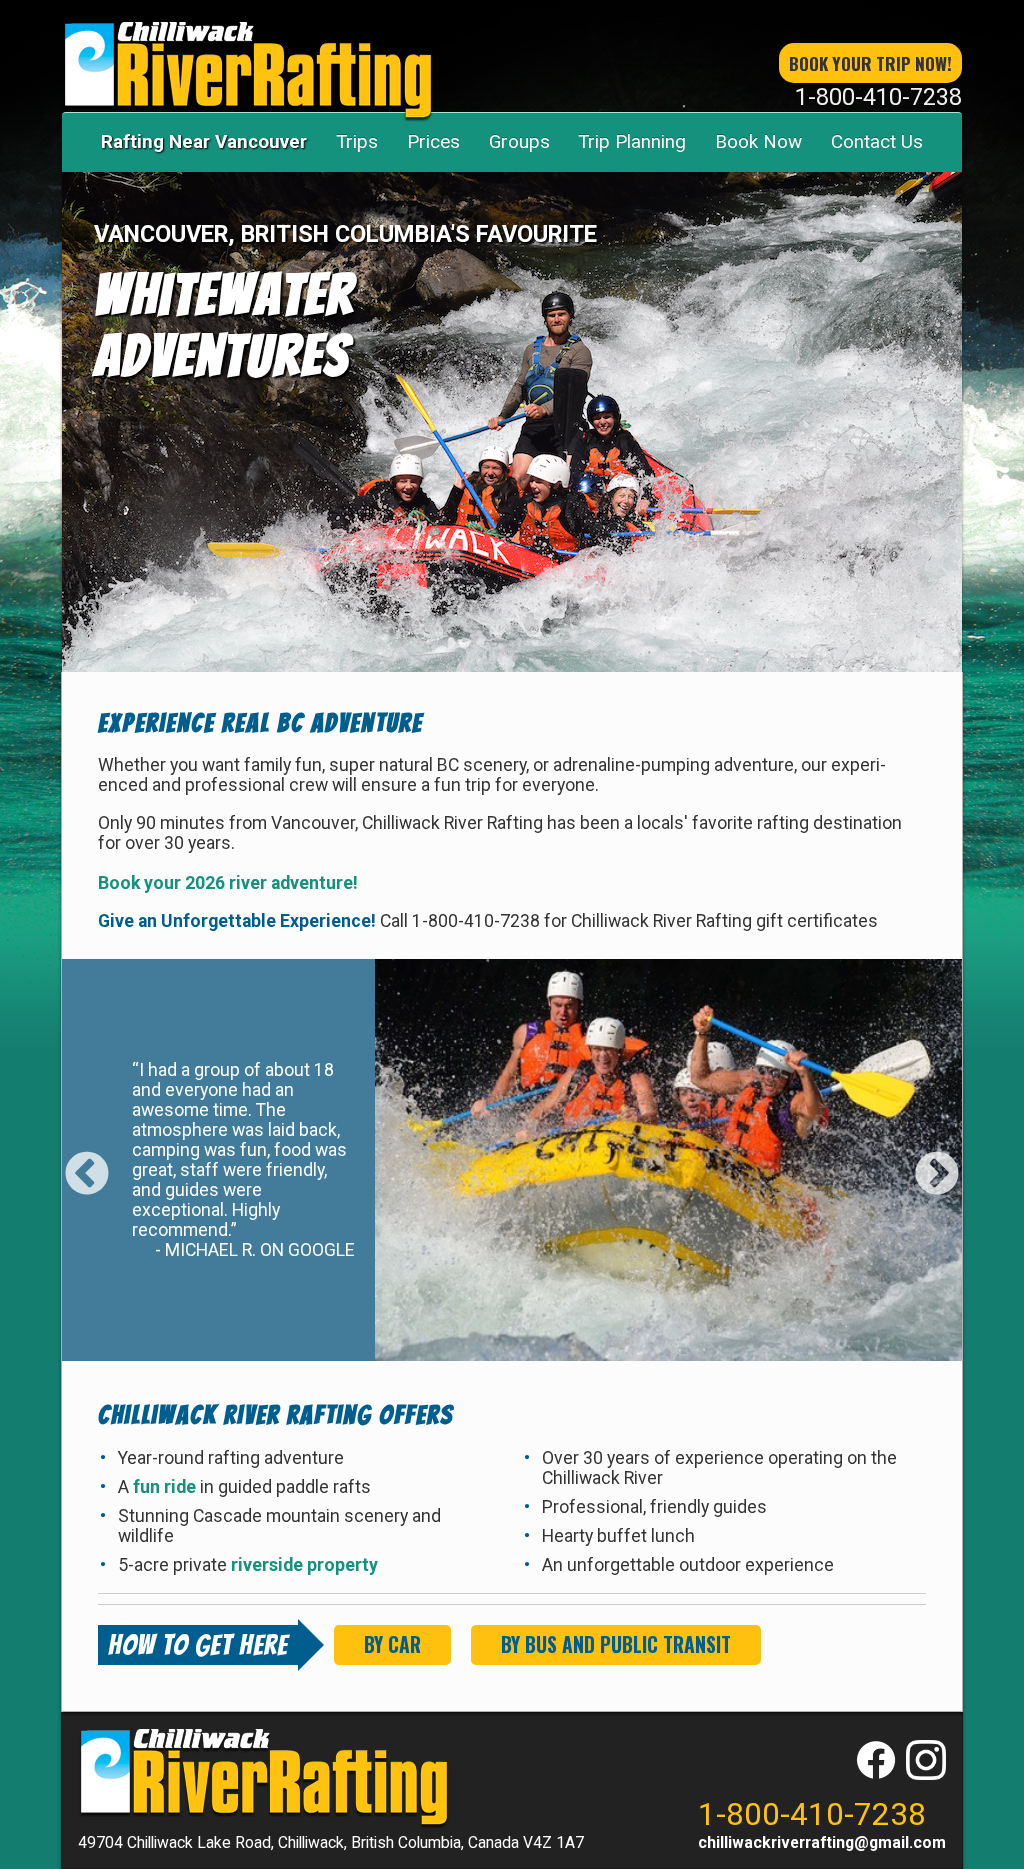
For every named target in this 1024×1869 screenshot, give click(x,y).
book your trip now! (870, 63)
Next (937, 1160)
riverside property (304, 1565)
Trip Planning (632, 141)
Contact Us (877, 141)
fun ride (166, 1487)
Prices (433, 141)
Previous (87, 1160)
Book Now (758, 141)
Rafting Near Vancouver (204, 141)
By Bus (616, 1644)
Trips (357, 141)
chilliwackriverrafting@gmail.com (822, 1842)
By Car (392, 1644)
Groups (519, 141)
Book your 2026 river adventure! (228, 883)
